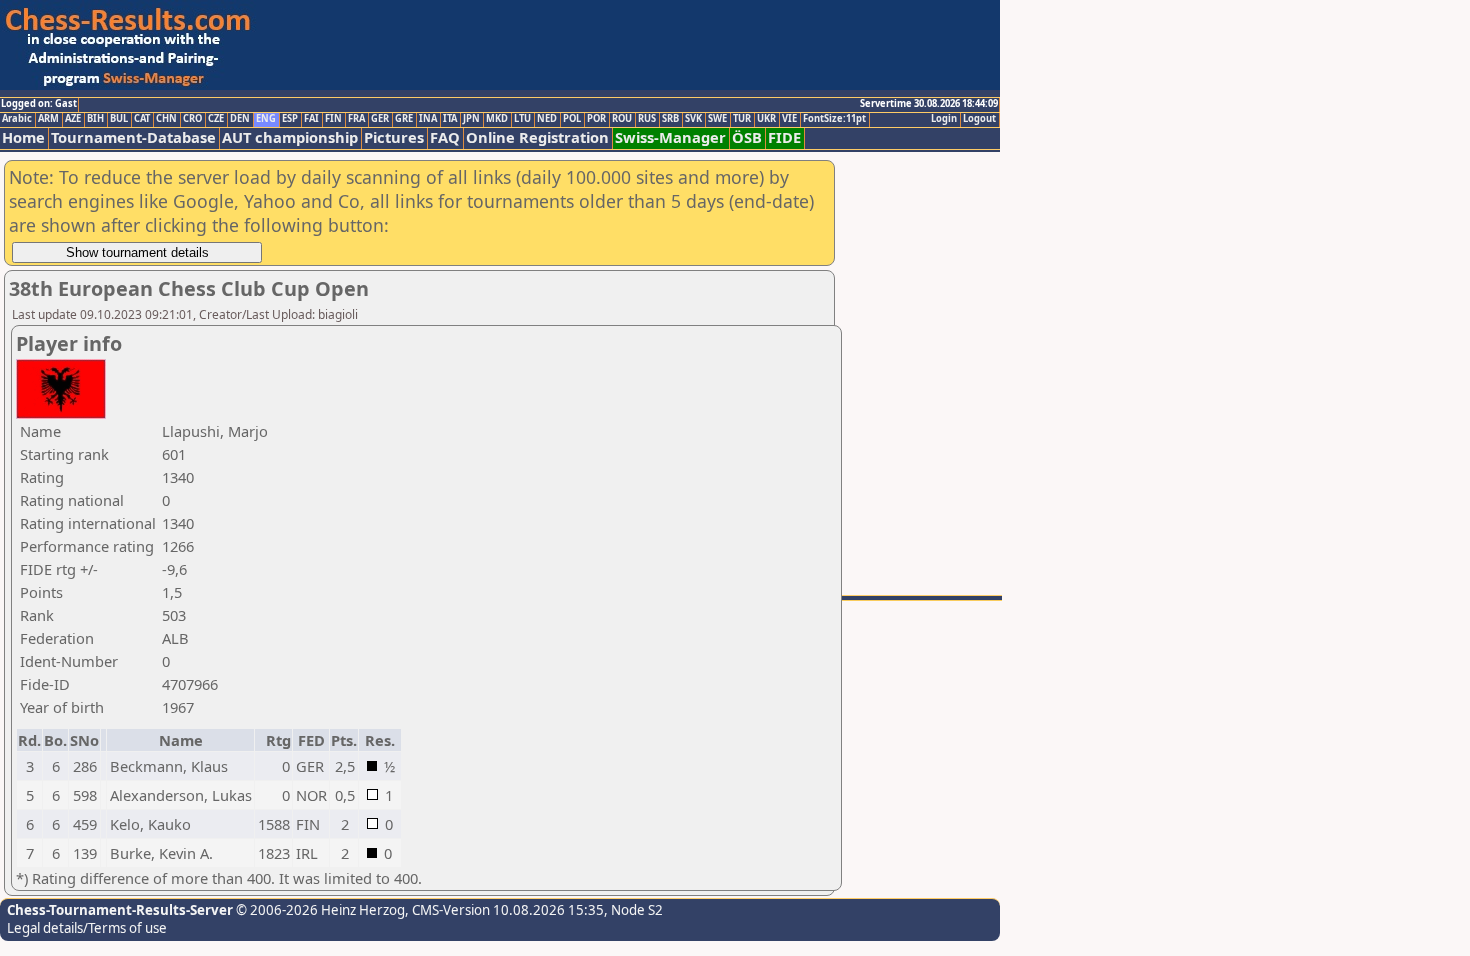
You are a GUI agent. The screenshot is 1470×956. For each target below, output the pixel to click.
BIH (95, 119)
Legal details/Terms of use (87, 928)
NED (547, 119)
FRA (356, 119)
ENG (266, 119)
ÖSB (747, 137)
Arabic (17, 119)
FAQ (445, 137)
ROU (622, 119)
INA (428, 119)
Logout (979, 119)
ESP (290, 119)
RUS (647, 119)
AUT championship (290, 137)
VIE (789, 119)
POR (596, 119)
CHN (166, 119)
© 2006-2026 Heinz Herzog (319, 910)
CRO (192, 119)
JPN (471, 119)
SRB (670, 119)
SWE (717, 119)
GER (380, 119)
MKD (497, 119)
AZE (73, 119)
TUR (742, 119)
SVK (693, 119)
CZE (216, 119)
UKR (766, 119)
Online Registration (537, 137)
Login (944, 119)
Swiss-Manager (670, 137)
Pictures (394, 137)
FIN (333, 119)
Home (23, 137)
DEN (240, 119)
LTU (522, 119)
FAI (311, 119)
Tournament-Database (133, 137)
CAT (142, 119)
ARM (48, 119)
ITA (450, 119)
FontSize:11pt (834, 119)
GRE (404, 119)
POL (572, 119)
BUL (119, 119)
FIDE (784, 137)
